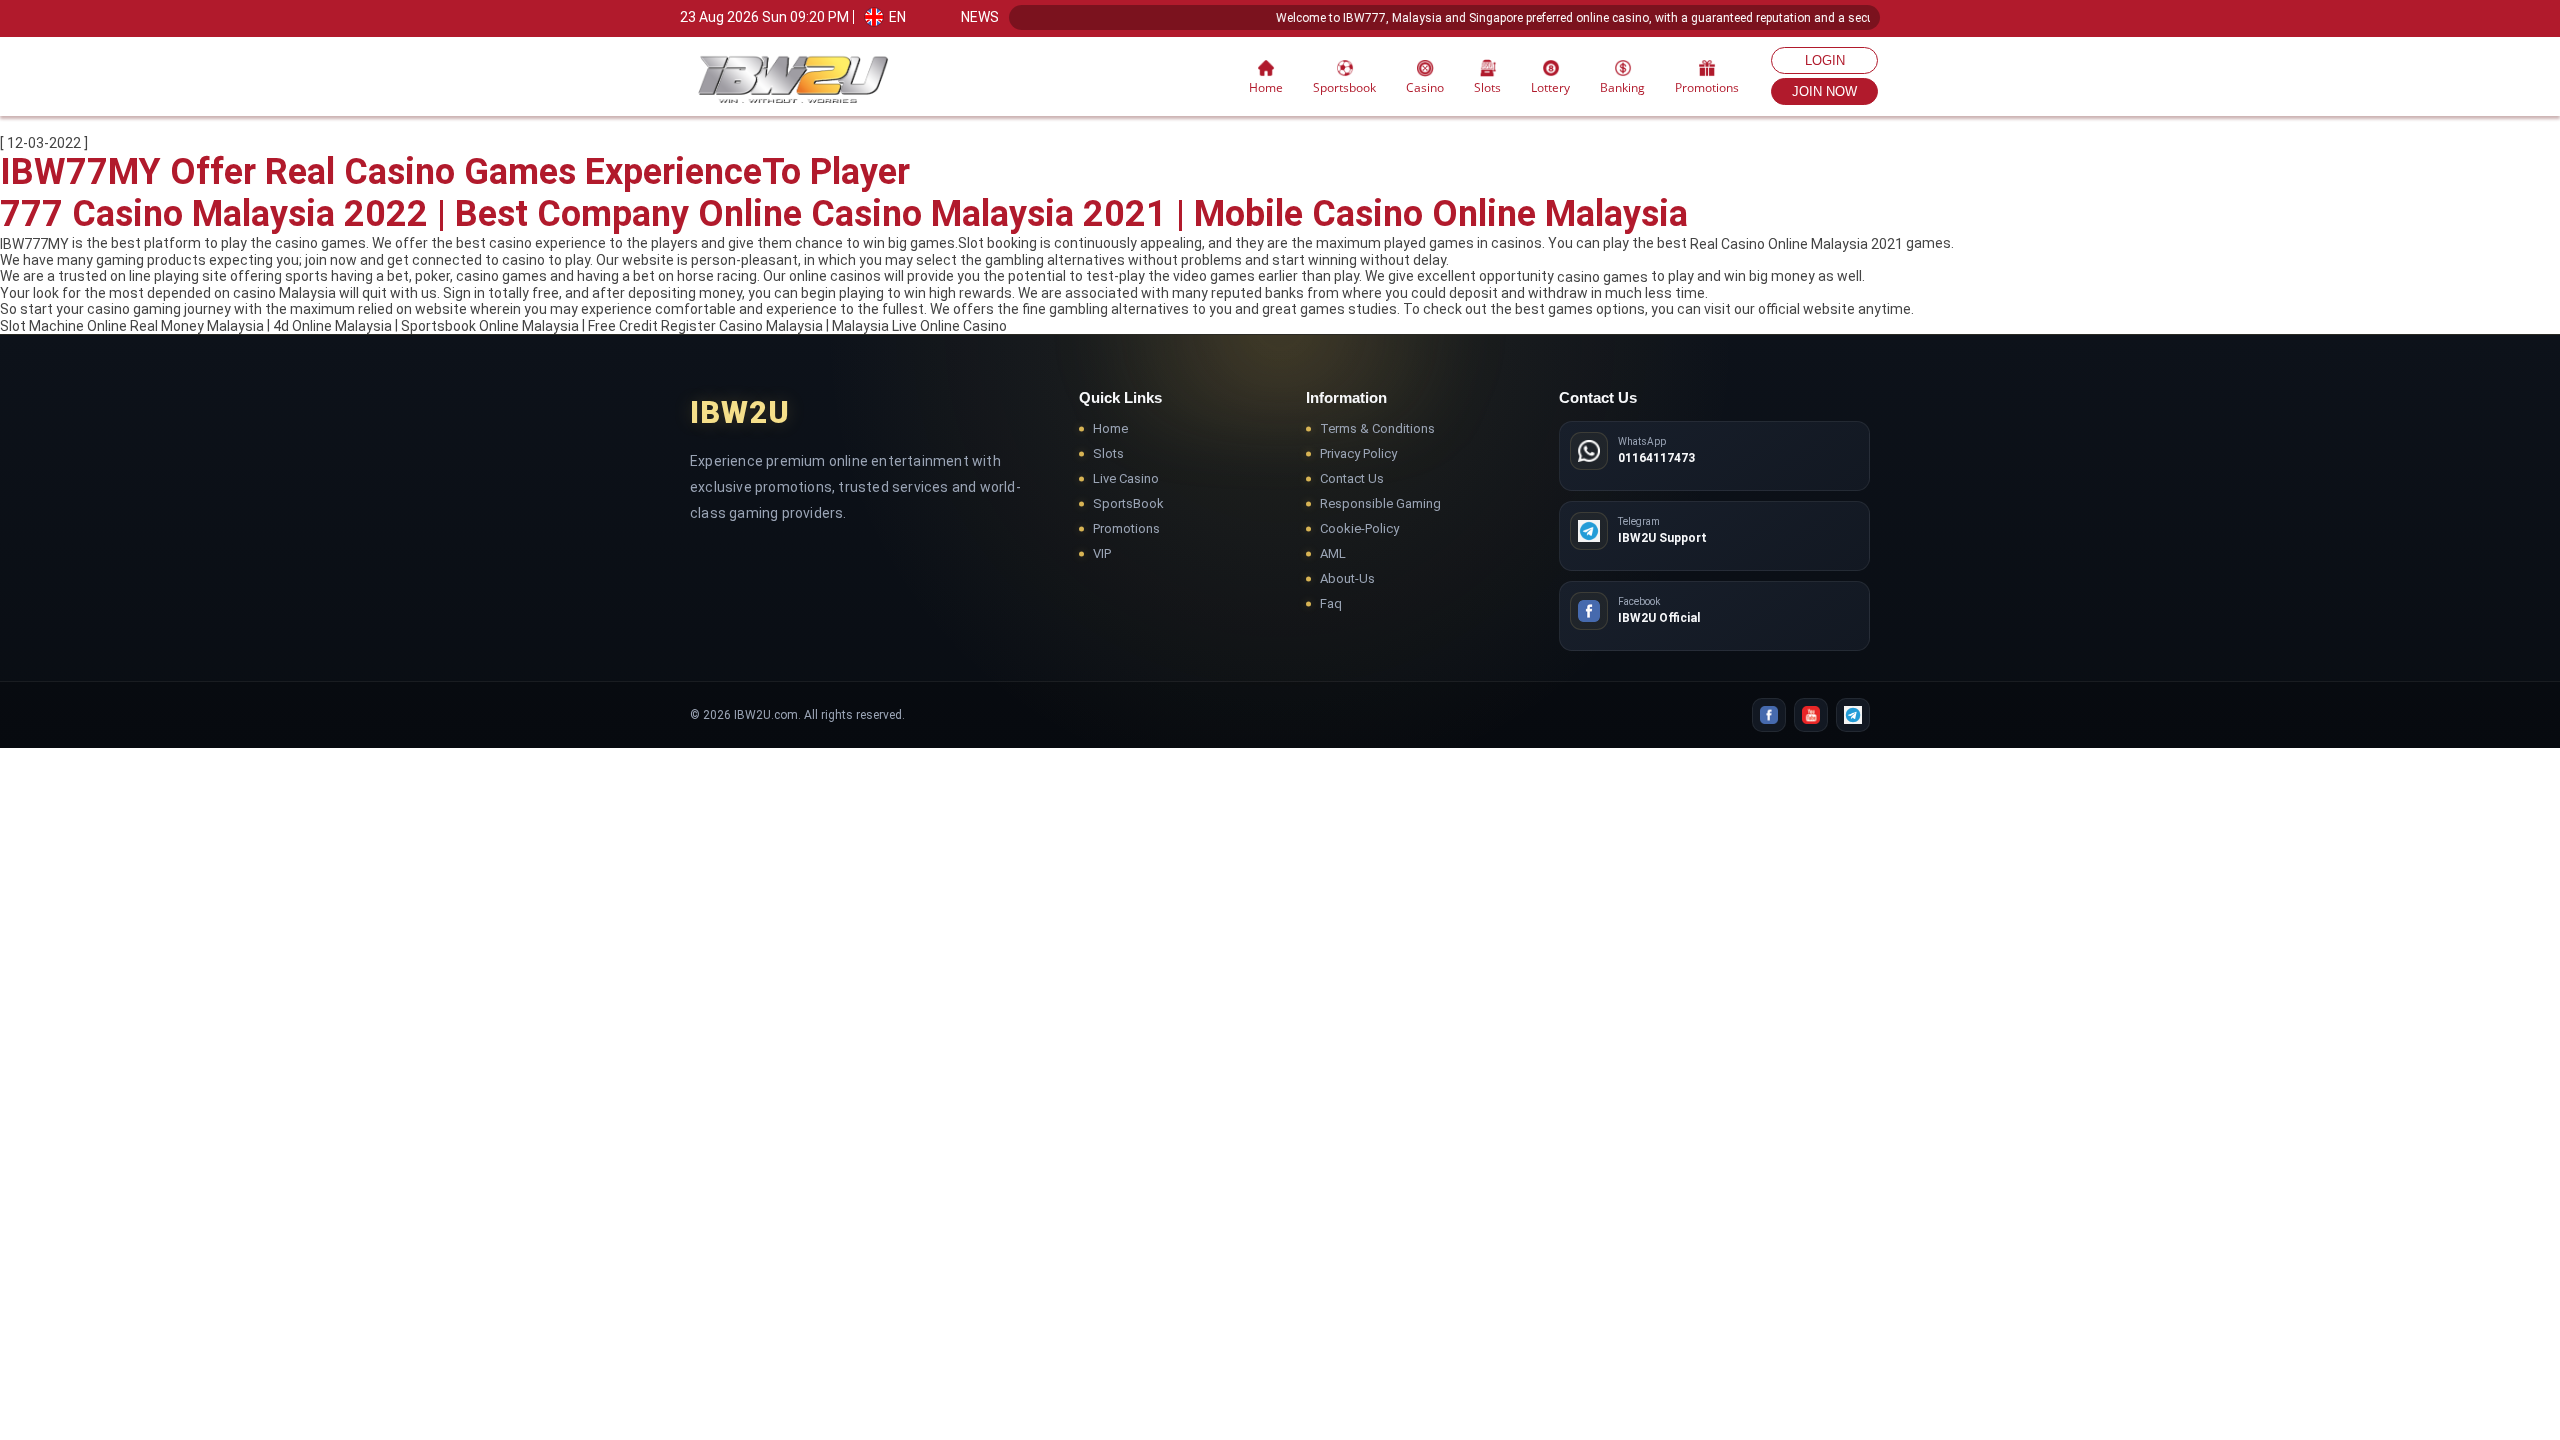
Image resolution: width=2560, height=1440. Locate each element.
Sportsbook (1344, 87)
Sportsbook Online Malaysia (490, 326)
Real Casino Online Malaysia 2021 (1796, 244)
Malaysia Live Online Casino (919, 326)
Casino (1425, 87)
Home (1266, 87)
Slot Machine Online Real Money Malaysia (132, 326)
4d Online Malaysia (332, 326)
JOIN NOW (1824, 91)
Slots (1108, 453)
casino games (1602, 277)
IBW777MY (34, 244)
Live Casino (1126, 478)
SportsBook (1128, 503)
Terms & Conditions (1377, 428)
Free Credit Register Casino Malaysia (705, 326)
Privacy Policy (1358, 453)
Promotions (1707, 87)
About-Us (1347, 578)
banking (1622, 87)
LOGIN (1825, 60)
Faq (1331, 603)
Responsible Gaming (1380, 503)
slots (1487, 87)
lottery (1550, 87)
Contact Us (1352, 478)
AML (1333, 553)
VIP (1102, 553)
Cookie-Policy (1359, 528)
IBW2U (740, 412)
